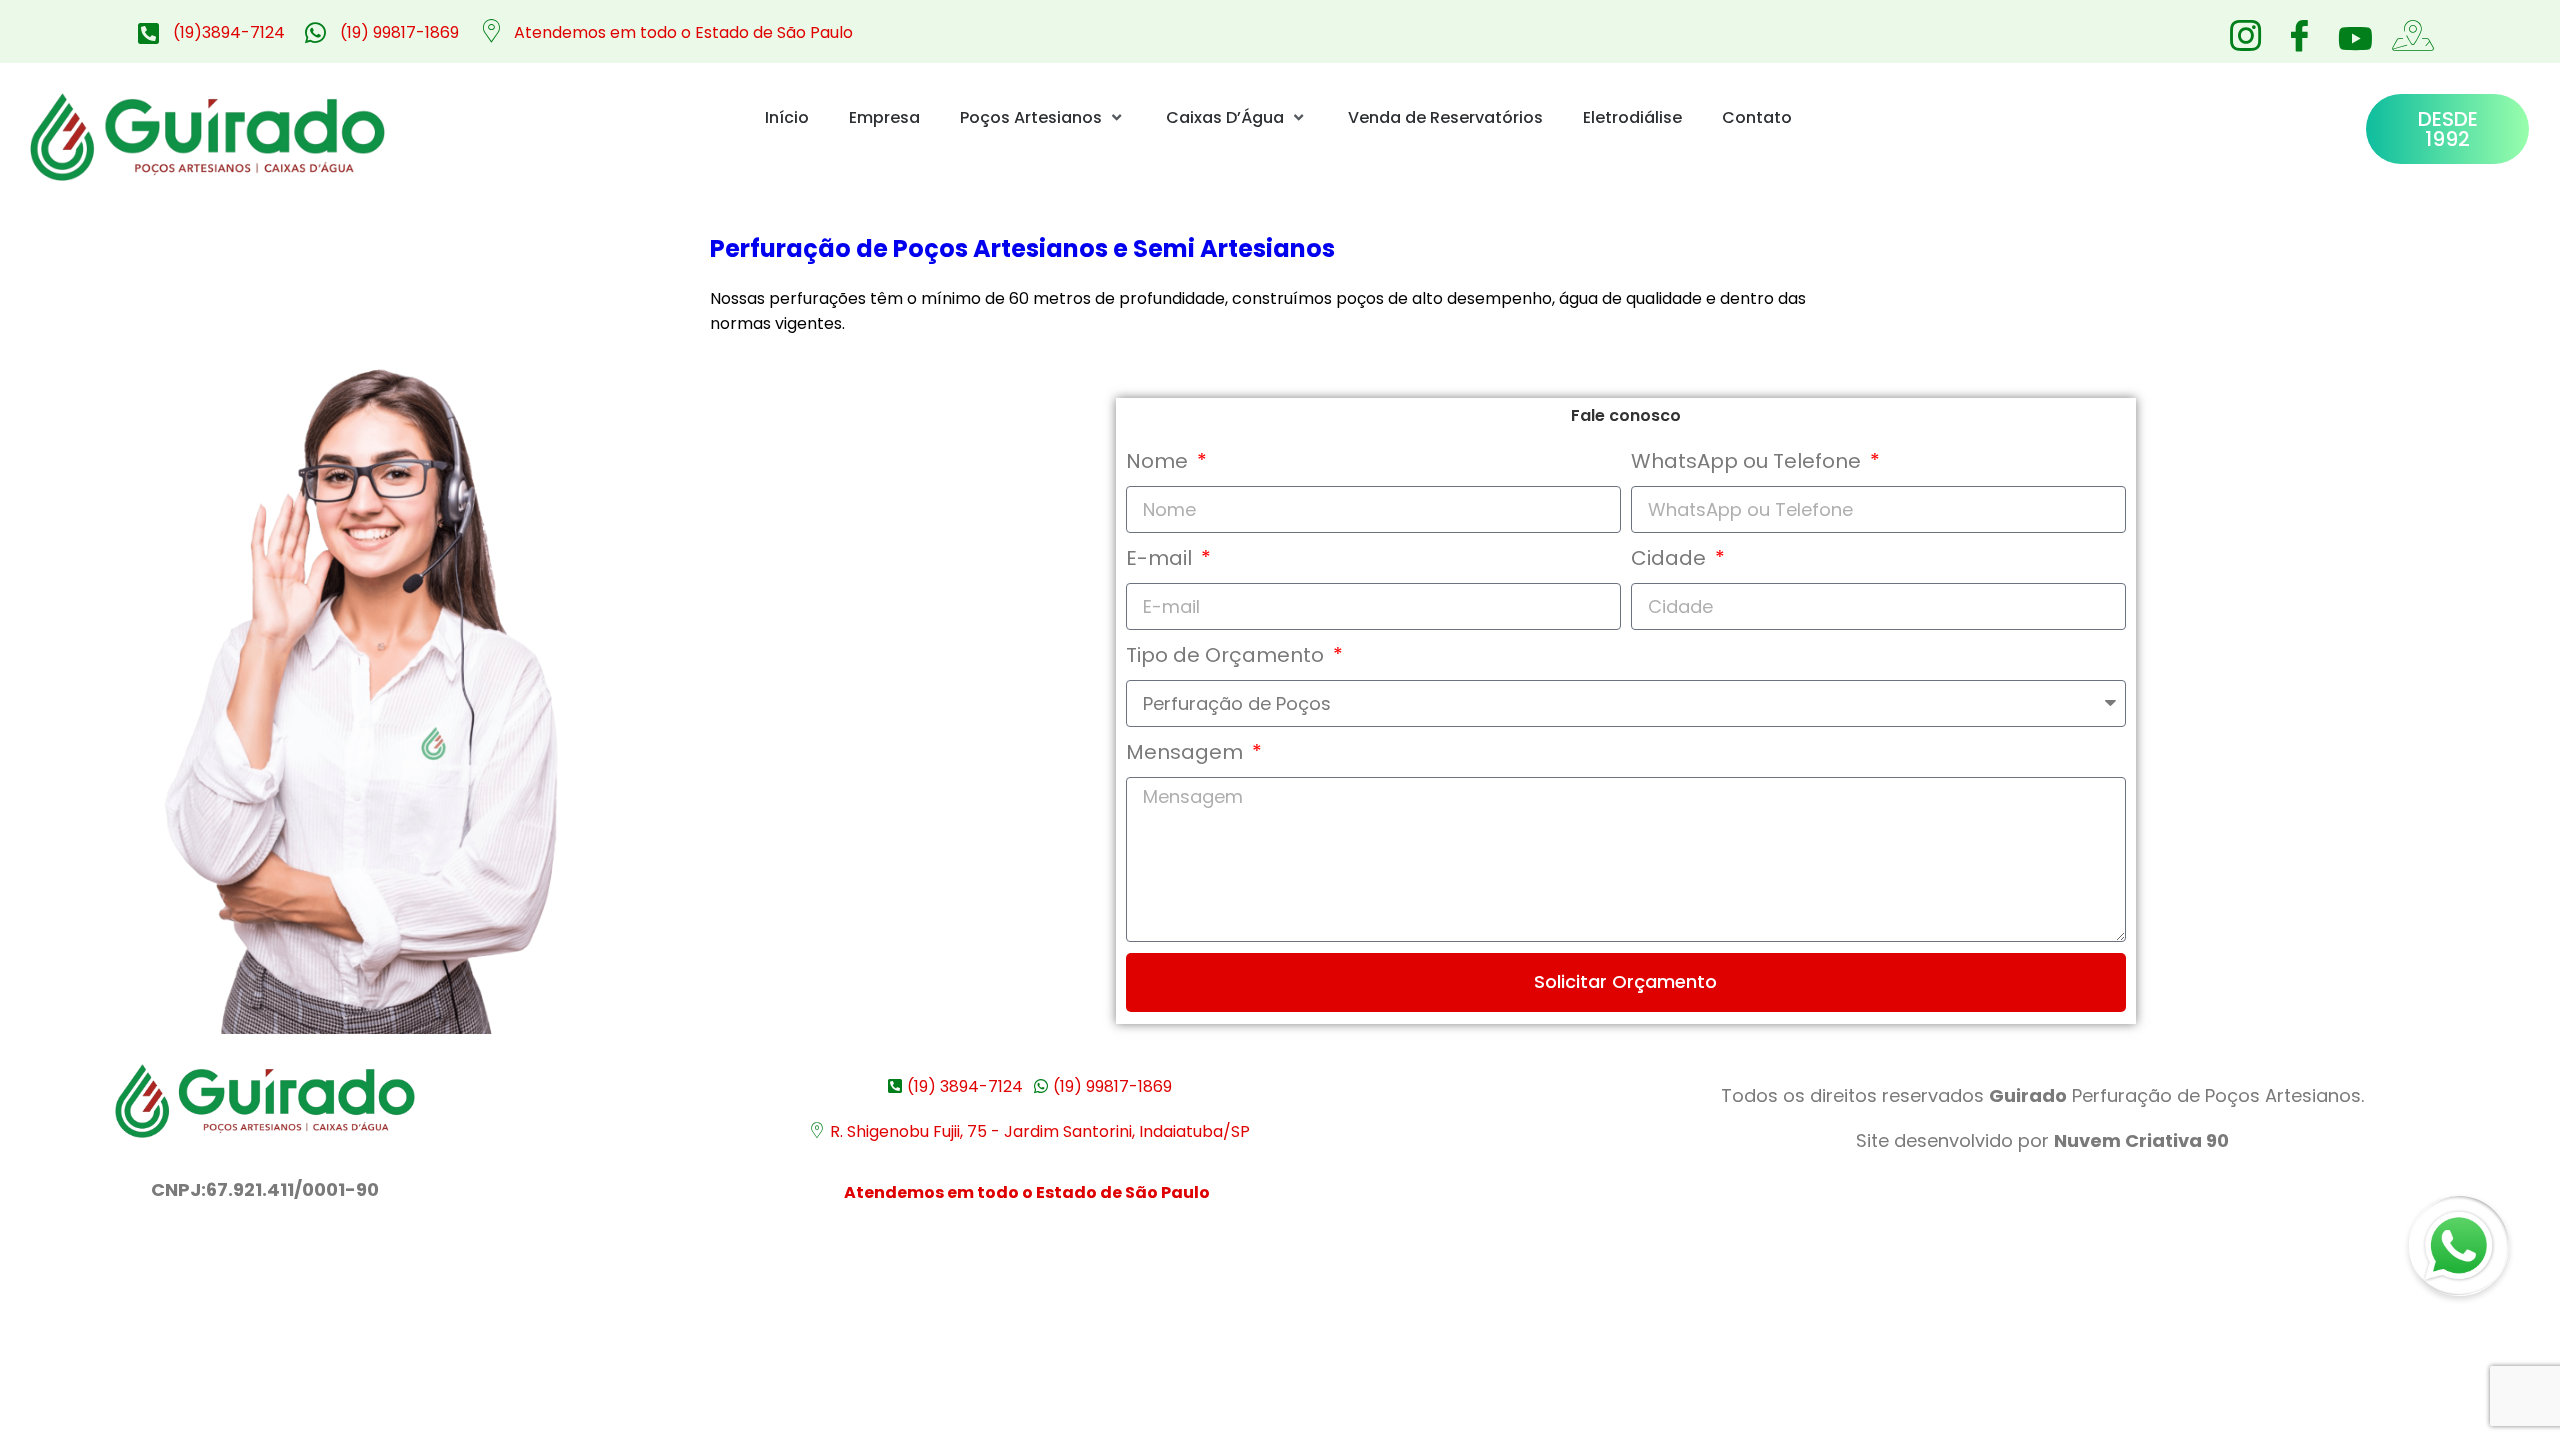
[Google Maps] (2407, 30)
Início (787, 117)
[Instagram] (2245, 30)
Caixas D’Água (1225, 117)
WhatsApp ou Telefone (1748, 461)
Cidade (1671, 558)
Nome (1159, 461)
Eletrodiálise (1632, 117)
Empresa (884, 117)
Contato (1757, 117)
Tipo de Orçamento (1227, 655)
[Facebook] (2299, 30)
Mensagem (1187, 752)
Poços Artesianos (1031, 117)
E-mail (1161, 558)
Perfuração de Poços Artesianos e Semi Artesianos (1022, 248)
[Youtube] (2353, 38)
